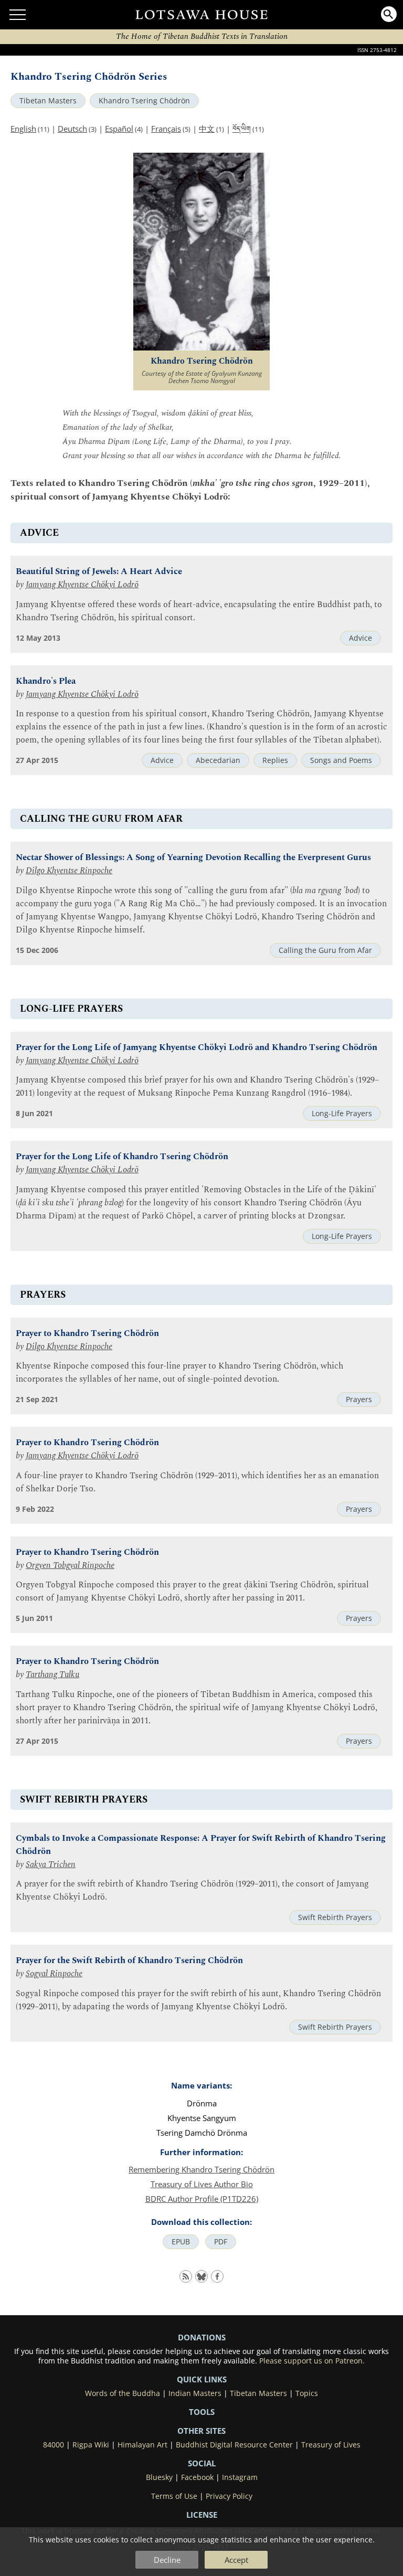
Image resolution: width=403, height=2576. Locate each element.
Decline (167, 2560)
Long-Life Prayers (342, 1114)
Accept (236, 2560)
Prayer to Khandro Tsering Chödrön (87, 1334)
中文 (207, 129)
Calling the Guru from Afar (325, 950)
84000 (54, 2445)
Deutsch (72, 129)
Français (166, 129)
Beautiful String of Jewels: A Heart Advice (99, 572)
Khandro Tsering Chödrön (144, 101)
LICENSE (202, 2515)
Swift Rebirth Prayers (335, 1917)
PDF (221, 2242)
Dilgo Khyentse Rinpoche (69, 871)
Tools (202, 2412)
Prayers (359, 1400)
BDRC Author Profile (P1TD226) (202, 2199)
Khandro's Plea (46, 681)
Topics (307, 2393)
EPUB (181, 2242)
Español (119, 129)
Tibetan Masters (48, 101)
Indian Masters (195, 2393)
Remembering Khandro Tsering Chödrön (201, 2169)
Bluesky (159, 2477)
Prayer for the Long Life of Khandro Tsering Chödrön (122, 1157)
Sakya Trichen (51, 1865)
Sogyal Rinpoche (54, 1974)
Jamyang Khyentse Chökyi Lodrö (82, 585)
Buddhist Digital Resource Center (234, 2445)
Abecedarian (218, 760)
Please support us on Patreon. (312, 2361)
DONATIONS (202, 2337)
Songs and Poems (341, 760)
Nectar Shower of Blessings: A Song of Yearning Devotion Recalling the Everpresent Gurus (193, 858)
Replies (275, 760)
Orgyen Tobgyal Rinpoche (70, 1566)
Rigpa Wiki (91, 2445)
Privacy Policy (229, 2496)
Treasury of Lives (331, 2445)
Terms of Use (174, 2496)
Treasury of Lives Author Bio (202, 2184)
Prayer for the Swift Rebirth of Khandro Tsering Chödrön (129, 1961)
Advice (360, 638)
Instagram (240, 2477)
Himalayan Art (142, 2445)
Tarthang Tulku (52, 1675)
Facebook (197, 2477)
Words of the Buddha (123, 2393)
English (23, 129)
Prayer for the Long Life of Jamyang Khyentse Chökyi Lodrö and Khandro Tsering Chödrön (197, 1048)
